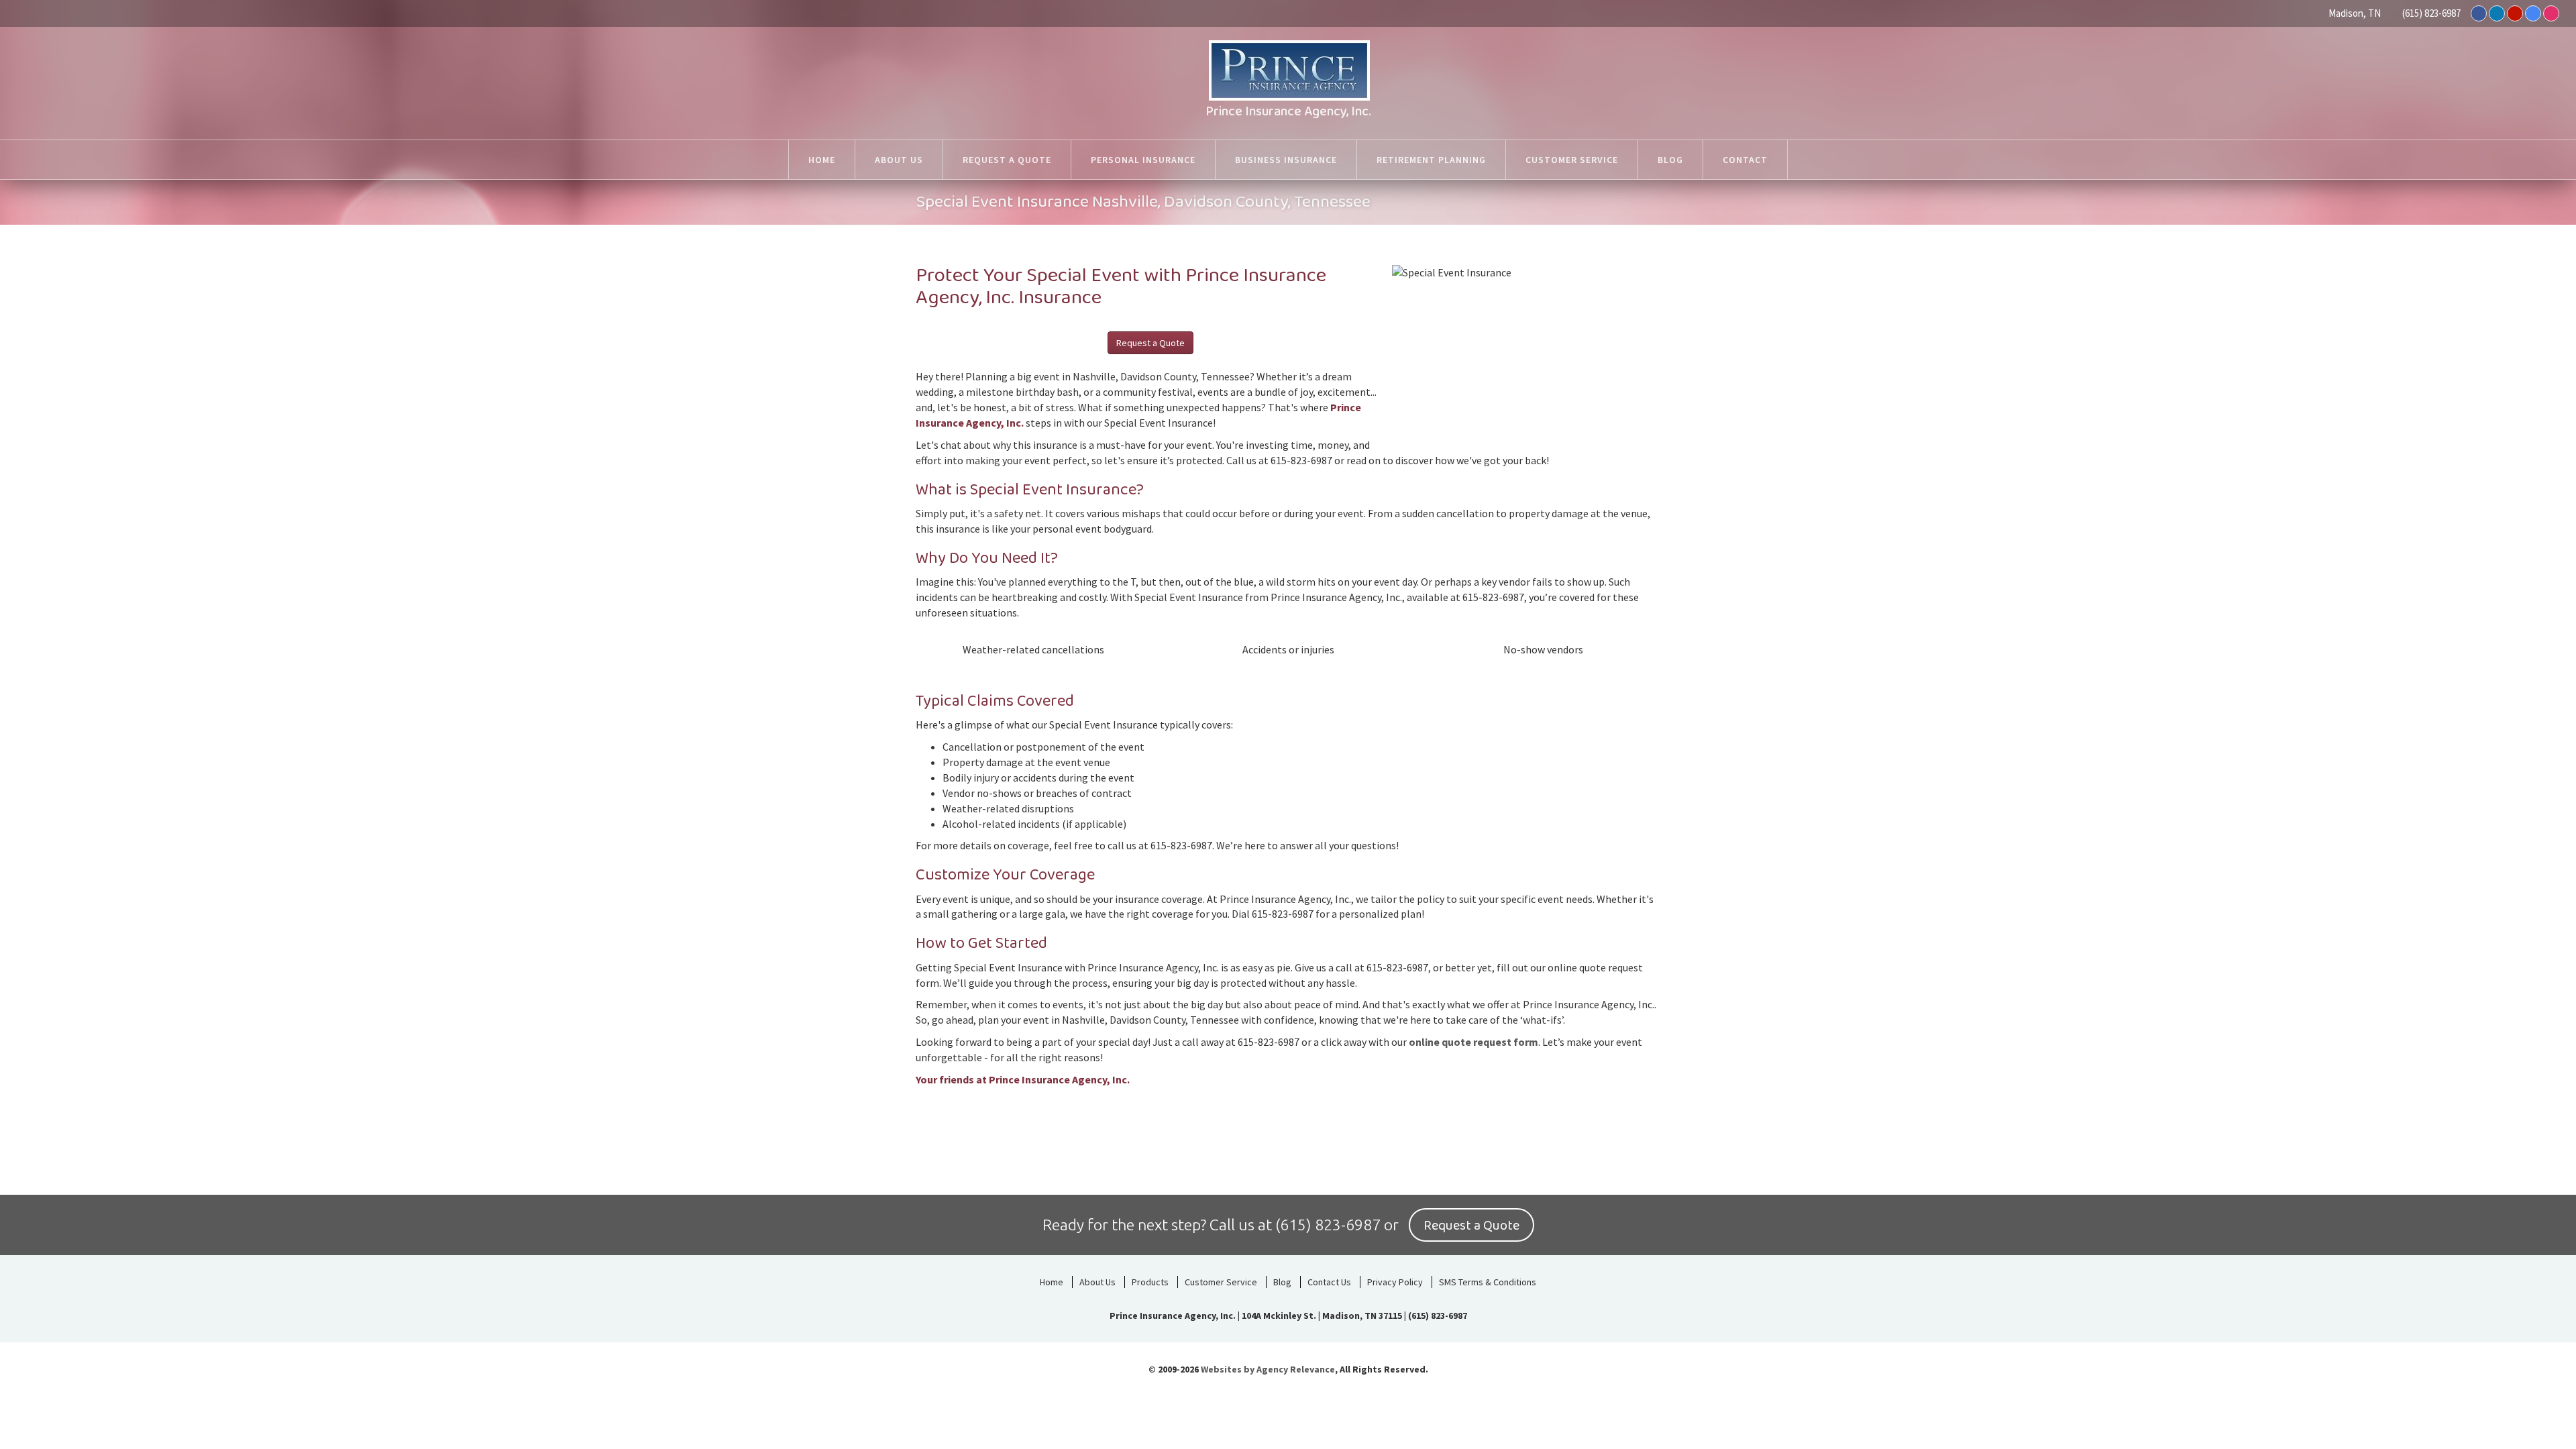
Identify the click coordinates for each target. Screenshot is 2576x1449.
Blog (1282, 1282)
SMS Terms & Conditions (1488, 1282)
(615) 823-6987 (2431, 13)
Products (1150, 1282)
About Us (1097, 1282)
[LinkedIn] (2497, 13)
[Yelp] (2515, 13)
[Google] (2533, 13)
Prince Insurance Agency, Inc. (1288, 111)
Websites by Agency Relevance (1268, 1369)
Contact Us (1329, 1282)
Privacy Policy (1395, 1282)
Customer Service (1221, 1282)
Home (1052, 1282)
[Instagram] (2551, 13)
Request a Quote (1150, 343)
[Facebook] (2479, 13)
